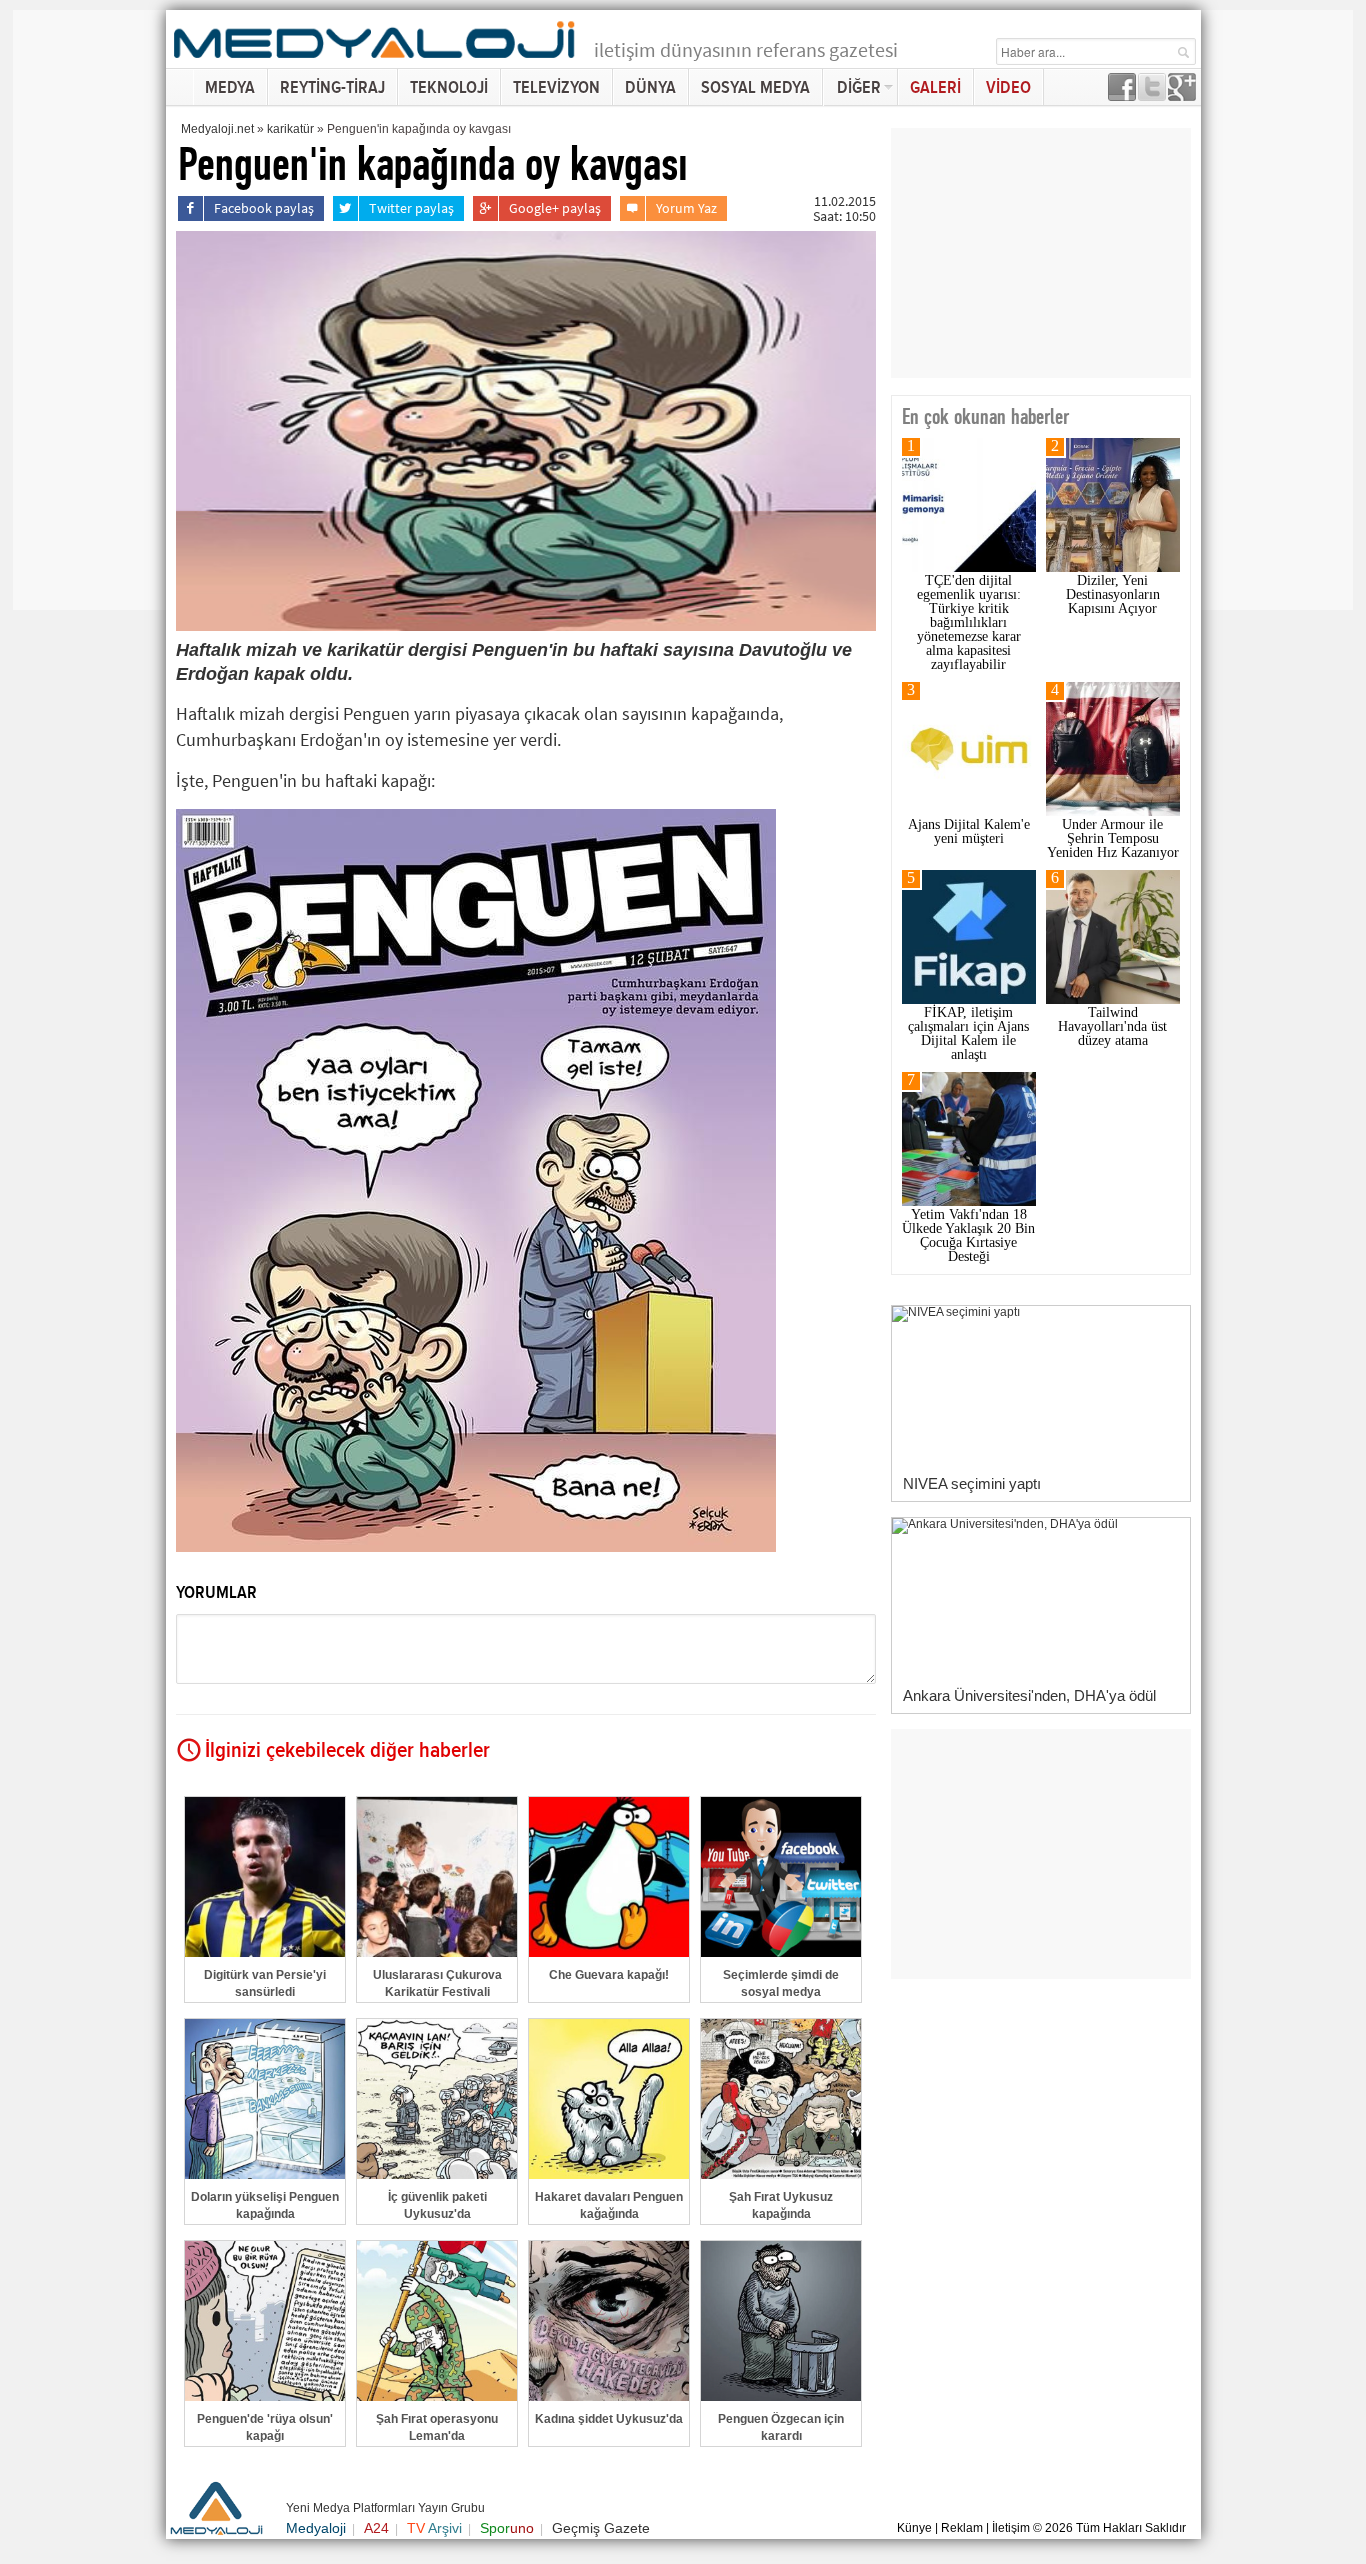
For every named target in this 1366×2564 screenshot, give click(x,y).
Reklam (962, 2528)
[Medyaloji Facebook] (1122, 95)
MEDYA (230, 87)
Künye (914, 2528)
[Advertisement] (93, 310)
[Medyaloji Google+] (1182, 95)
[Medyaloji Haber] (376, 62)
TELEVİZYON (556, 87)
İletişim (1011, 2528)
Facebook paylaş (264, 208)
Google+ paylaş (555, 208)
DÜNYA (650, 87)
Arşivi (434, 2528)
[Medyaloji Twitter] (1152, 95)
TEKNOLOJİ (449, 87)
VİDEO (1008, 87)
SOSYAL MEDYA (755, 87)
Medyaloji (316, 2528)
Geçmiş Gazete (601, 2528)
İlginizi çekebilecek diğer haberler (347, 1751)
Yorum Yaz (686, 208)
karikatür (290, 129)
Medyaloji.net (217, 129)
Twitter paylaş (411, 208)
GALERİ (935, 87)
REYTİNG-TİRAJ (332, 87)
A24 (376, 2528)
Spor (507, 2528)
